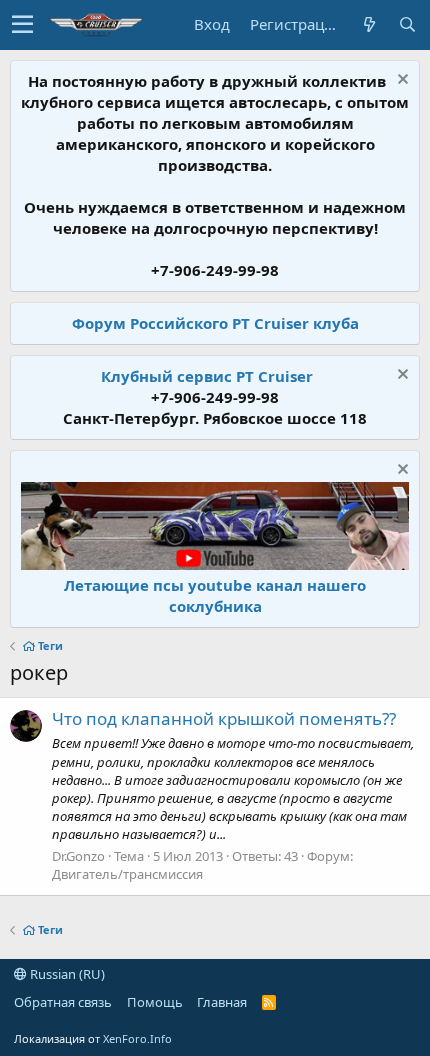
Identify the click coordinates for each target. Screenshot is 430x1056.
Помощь (155, 1002)
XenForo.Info (137, 1038)
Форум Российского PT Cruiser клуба (215, 323)
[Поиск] (407, 24)
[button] (22, 25)
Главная (222, 1002)
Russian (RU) (66, 974)
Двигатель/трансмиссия (127, 874)
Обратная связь (63, 1002)
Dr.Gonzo (78, 856)
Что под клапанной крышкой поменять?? (224, 718)
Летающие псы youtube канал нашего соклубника (215, 595)
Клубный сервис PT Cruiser (207, 376)
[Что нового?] (369, 24)
